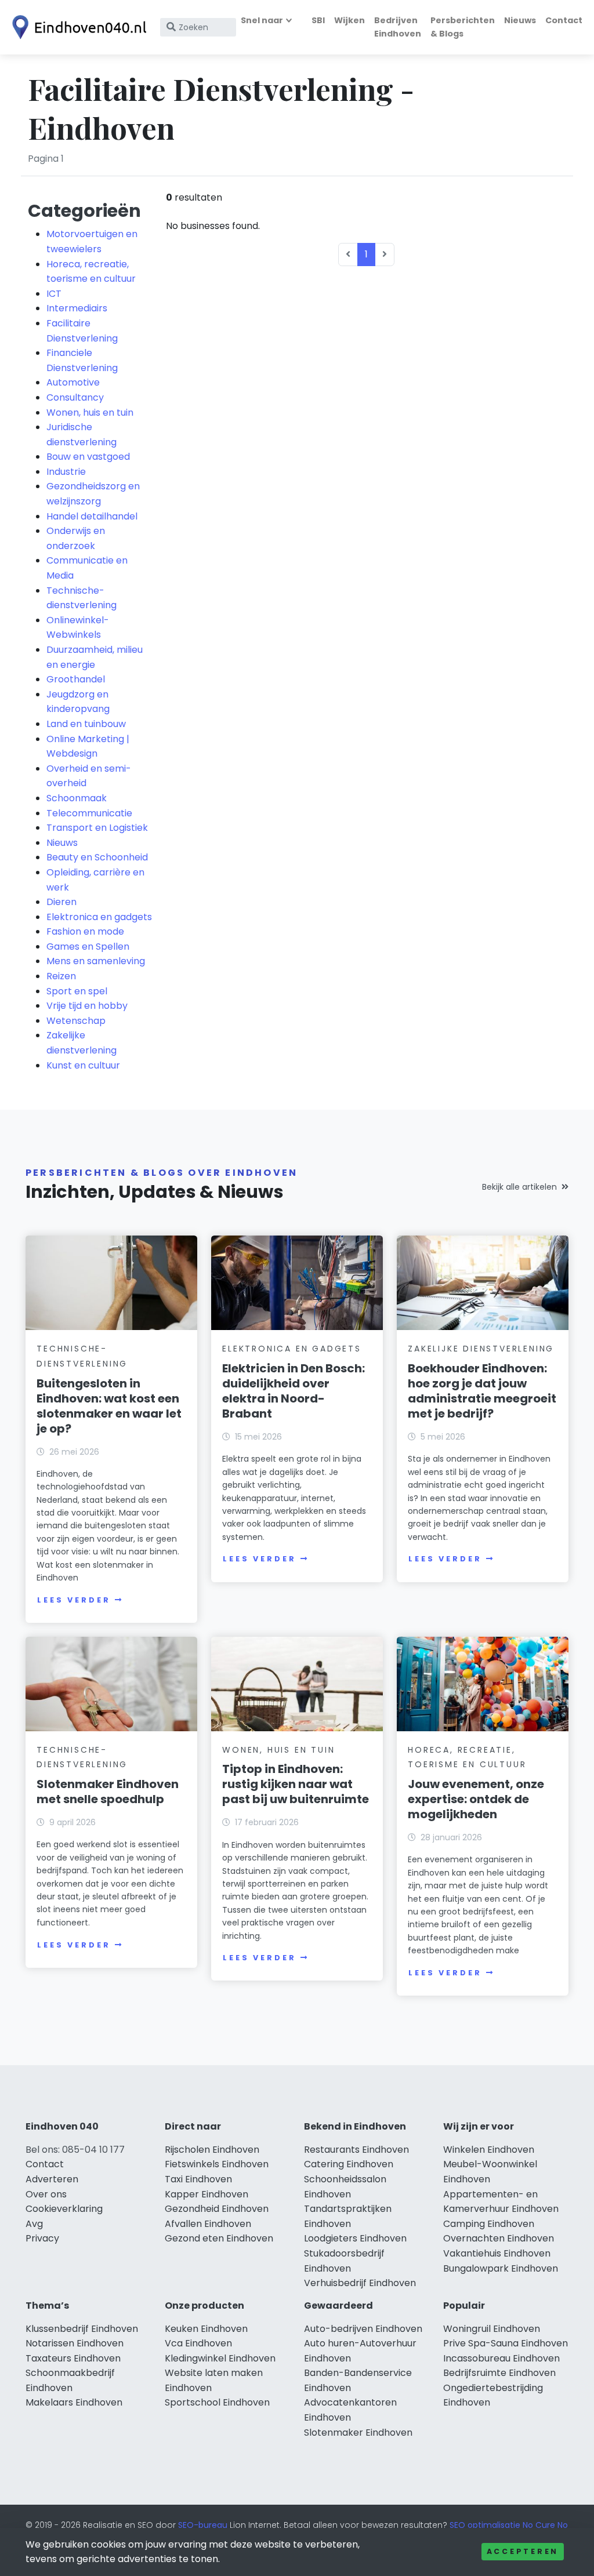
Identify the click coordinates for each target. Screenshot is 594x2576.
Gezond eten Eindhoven (219, 2238)
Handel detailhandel (92, 516)
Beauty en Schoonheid (97, 857)
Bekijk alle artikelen (519, 1187)
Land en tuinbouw (86, 724)
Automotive (73, 382)
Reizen (61, 976)
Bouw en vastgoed (88, 457)
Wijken (349, 20)
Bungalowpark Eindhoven (501, 2268)
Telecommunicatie (89, 813)
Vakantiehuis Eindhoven (497, 2253)
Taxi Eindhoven (198, 2179)
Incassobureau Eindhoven (501, 2358)
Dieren (61, 902)
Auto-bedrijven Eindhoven (363, 2329)
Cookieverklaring (64, 2209)
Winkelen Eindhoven (489, 2150)
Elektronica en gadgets (99, 917)
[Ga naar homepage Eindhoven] (77, 27)
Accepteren (523, 2551)
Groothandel (76, 679)
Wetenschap (76, 1021)
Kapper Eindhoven (207, 2194)
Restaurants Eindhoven (356, 2150)
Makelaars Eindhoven (74, 2402)
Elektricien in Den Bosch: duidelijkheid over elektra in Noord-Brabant (294, 1391)
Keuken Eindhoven (206, 2329)
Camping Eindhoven (489, 2224)
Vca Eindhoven (198, 2343)
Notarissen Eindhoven (75, 2343)
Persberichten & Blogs (463, 27)
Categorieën (84, 211)
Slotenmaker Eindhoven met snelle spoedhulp (108, 1792)
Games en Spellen (88, 947)
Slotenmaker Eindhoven (358, 2433)
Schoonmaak (77, 798)
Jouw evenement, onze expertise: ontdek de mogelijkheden (476, 1799)
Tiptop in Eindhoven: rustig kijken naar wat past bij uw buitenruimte (296, 1784)
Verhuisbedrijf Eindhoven (360, 2283)
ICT (54, 294)
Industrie (66, 472)
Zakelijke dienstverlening (481, 1349)
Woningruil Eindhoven (492, 2329)
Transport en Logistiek (97, 828)
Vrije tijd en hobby (87, 1006)
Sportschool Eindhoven (217, 2402)
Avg (34, 2224)
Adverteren (52, 2179)
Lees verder (74, 1600)
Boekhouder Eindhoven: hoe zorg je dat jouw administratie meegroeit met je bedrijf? (482, 1391)
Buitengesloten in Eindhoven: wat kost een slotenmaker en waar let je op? (109, 1406)
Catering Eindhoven (349, 2164)
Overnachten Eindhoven (499, 2238)
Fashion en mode (85, 931)
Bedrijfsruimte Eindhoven (499, 2373)
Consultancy (75, 397)
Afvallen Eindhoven (208, 2224)
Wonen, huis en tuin (90, 413)
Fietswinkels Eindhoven (217, 2164)
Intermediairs (77, 308)
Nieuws (520, 20)
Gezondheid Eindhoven (217, 2209)
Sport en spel (77, 991)
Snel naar (262, 20)
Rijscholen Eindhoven (212, 2150)
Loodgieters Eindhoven (355, 2238)
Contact (564, 20)
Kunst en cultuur (83, 1065)
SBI (318, 20)
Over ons (46, 2194)
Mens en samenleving (96, 961)
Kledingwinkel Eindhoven (220, 2358)
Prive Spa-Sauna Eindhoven (506, 2343)
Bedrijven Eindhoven (398, 27)
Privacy (42, 2238)
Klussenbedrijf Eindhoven (82, 2329)
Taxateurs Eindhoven (73, 2358)
